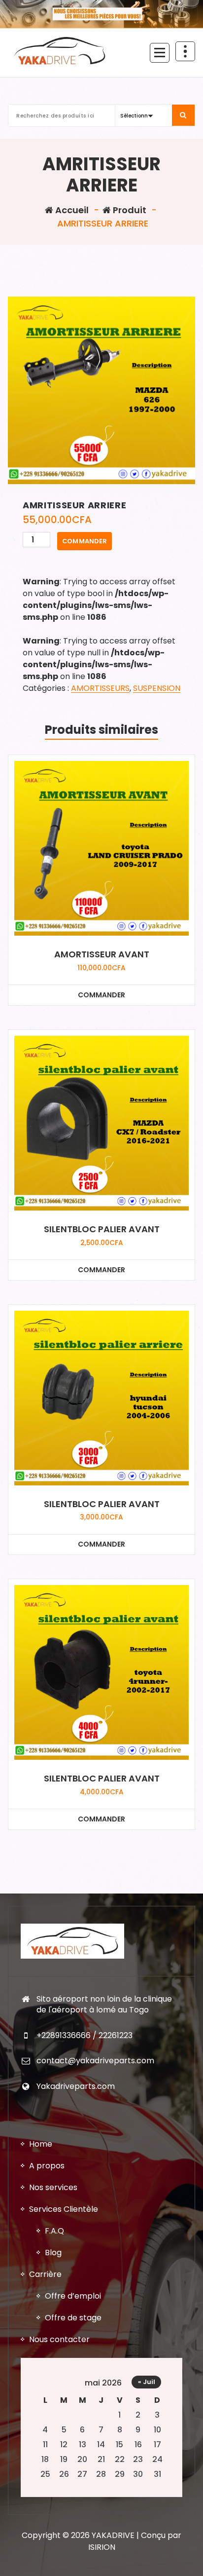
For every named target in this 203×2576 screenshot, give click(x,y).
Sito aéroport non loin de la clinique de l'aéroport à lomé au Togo (104, 2004)
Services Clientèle (64, 2209)
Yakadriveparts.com (76, 2086)
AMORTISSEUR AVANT (102, 954)
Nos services (53, 2187)
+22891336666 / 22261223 (85, 2035)
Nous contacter (59, 2339)
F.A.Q (54, 2231)
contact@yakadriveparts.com (95, 2061)
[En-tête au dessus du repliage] (185, 51)
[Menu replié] (160, 53)
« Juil (147, 2382)
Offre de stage (73, 2318)
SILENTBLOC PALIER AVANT (102, 1229)
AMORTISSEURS (100, 688)
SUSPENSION (157, 688)
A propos (47, 2166)
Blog (53, 2253)
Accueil (71, 210)
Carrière (45, 2274)
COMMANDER (85, 541)
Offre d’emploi (73, 2296)
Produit (129, 210)
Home (41, 2144)
